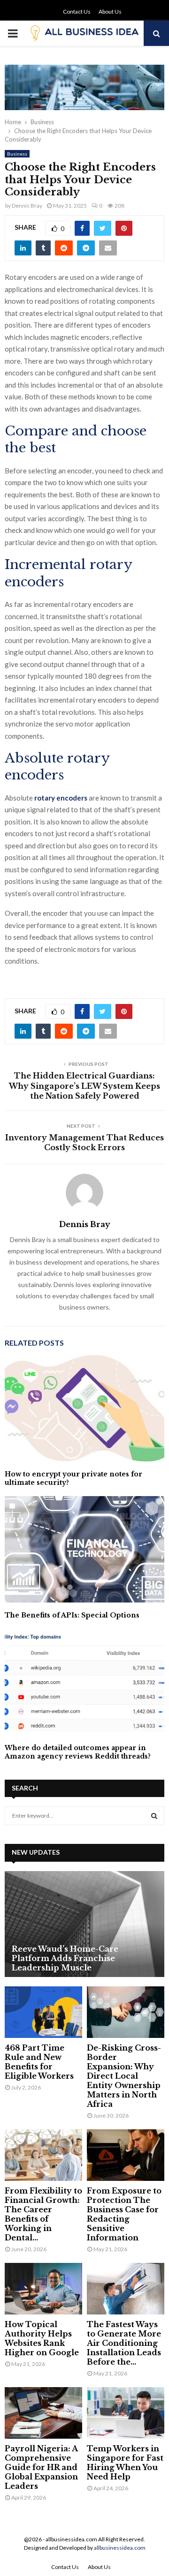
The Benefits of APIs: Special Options (72, 1615)
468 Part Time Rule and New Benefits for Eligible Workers (39, 2062)
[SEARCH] (154, 1816)
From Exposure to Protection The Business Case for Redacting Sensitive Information (124, 2214)
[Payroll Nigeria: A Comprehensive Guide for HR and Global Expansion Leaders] (43, 2413)
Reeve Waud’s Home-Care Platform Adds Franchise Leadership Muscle (65, 1958)
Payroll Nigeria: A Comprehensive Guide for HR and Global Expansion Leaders (41, 2467)
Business (17, 154)
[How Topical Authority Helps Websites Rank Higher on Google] (43, 2289)
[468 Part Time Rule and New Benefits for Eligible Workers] (43, 2012)
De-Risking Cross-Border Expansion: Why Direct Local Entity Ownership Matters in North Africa (124, 2076)
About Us (110, 11)
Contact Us (77, 11)
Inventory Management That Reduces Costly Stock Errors (84, 1142)
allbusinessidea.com (120, 2548)
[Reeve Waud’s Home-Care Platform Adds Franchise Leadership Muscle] (84, 1924)
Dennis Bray (27, 206)
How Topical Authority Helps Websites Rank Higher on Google (42, 2338)
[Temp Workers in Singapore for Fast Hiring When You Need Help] (126, 2413)
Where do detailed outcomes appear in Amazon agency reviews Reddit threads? (78, 1752)
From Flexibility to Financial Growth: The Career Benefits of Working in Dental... (43, 2214)
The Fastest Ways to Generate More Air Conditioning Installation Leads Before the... (124, 2343)
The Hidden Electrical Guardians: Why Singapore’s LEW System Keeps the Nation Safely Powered (84, 1086)
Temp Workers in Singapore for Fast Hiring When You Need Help (125, 2463)
